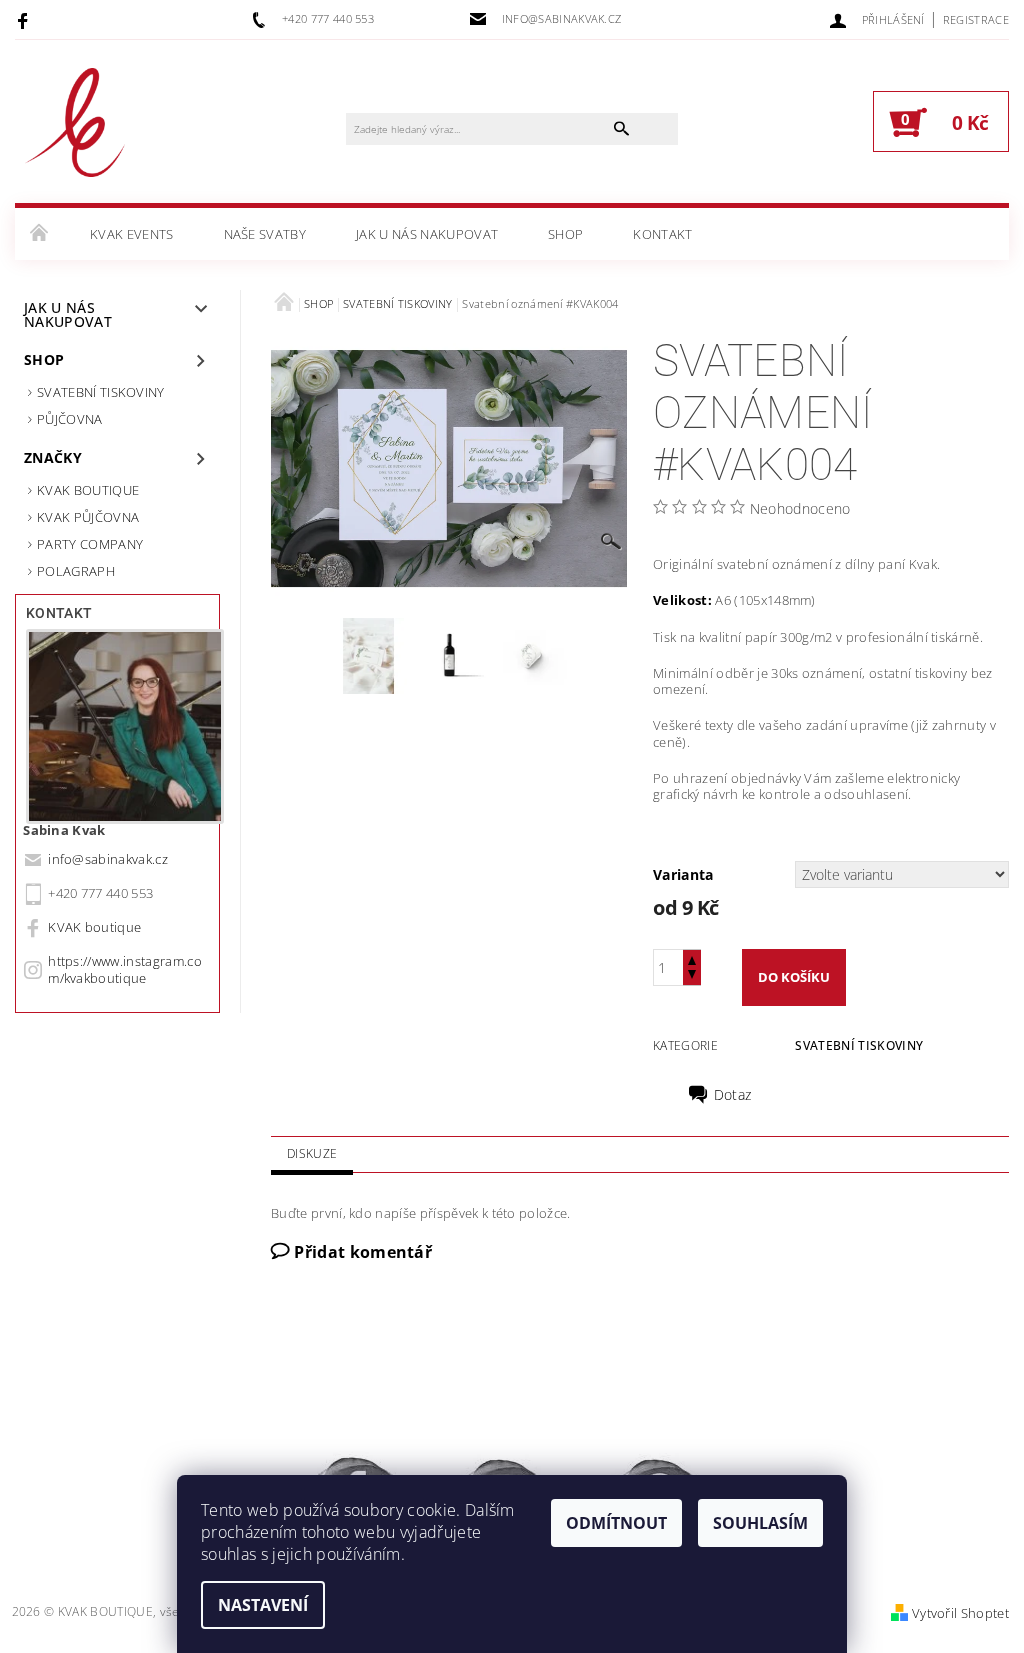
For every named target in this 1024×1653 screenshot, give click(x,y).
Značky (53, 457)
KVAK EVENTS (132, 234)
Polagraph (76, 571)
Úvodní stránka (40, 234)
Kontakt (662, 234)
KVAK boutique (94, 927)
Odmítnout (616, 1523)
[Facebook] (25, 20)
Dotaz (733, 1095)
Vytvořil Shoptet (960, 1613)
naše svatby (265, 234)
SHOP (565, 234)
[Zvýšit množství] (692, 958)
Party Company (90, 544)
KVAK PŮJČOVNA (88, 517)
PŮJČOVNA (70, 419)
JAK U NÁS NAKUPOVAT (427, 234)
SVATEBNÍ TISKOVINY (101, 392)
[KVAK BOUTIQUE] (75, 131)
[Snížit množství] (692, 976)
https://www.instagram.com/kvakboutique (125, 969)
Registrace (976, 19)
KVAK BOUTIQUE (88, 490)
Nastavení (263, 1605)
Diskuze (312, 1153)
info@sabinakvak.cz (108, 859)
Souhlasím (760, 1523)
